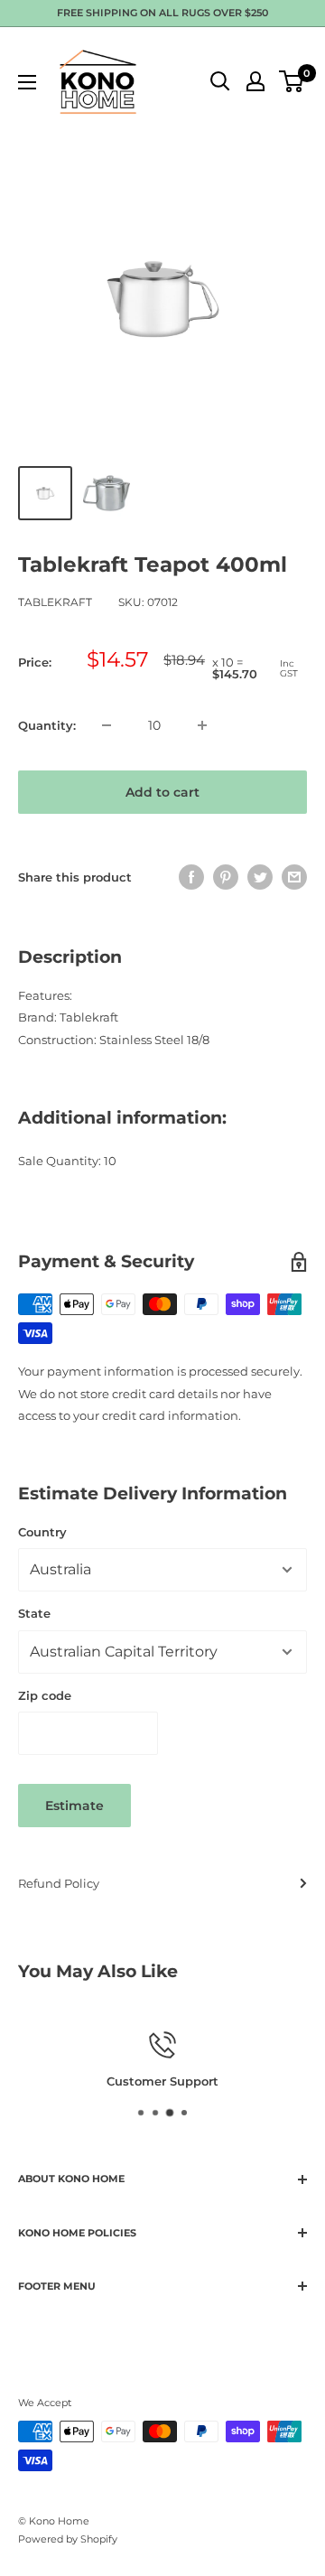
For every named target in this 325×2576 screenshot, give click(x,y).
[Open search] (220, 81)
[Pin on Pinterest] (226, 877)
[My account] (255, 81)
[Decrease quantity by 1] (107, 725)
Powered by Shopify (68, 2539)
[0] (292, 81)
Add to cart (162, 792)
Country (42, 1532)
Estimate (74, 1806)
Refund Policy (59, 1883)
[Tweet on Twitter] (260, 877)
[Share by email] (294, 877)
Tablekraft (55, 602)
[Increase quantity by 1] (202, 725)
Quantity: (47, 725)
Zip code (45, 1695)
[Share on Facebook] (191, 877)
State (34, 1613)
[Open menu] (27, 82)
